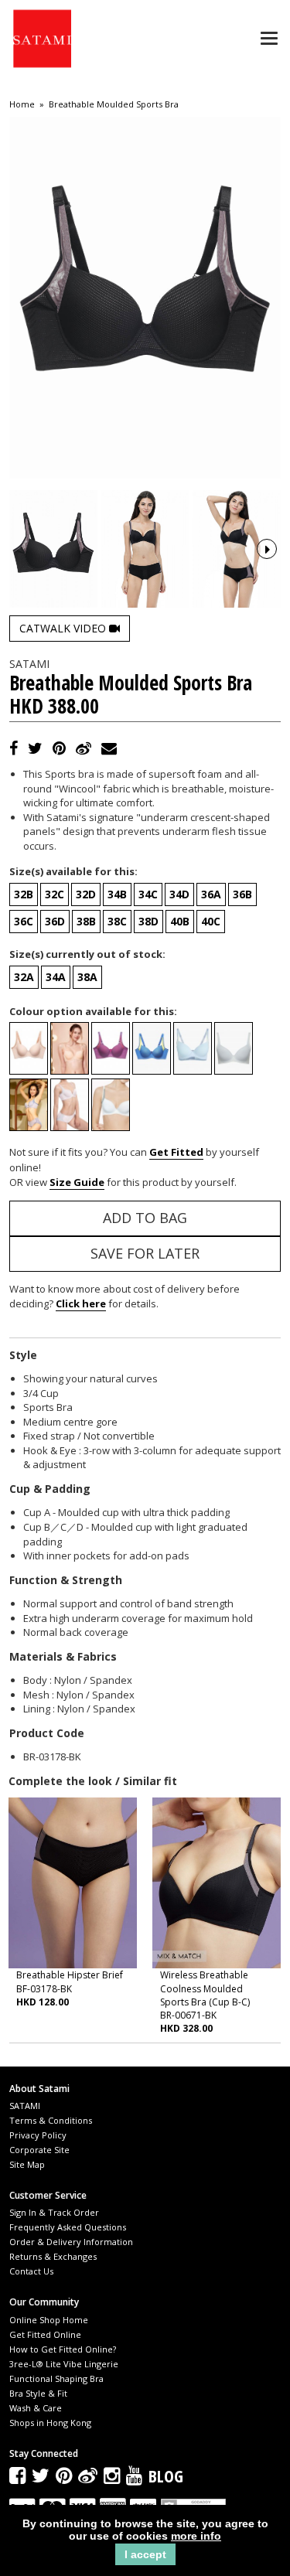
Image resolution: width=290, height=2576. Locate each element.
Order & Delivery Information (71, 2242)
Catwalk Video (64, 628)
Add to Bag (145, 1218)
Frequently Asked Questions (68, 2227)
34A (56, 977)
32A (24, 977)
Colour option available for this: (93, 1011)
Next (267, 549)
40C (211, 921)
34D (179, 894)
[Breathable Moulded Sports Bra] (53, 549)
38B (86, 921)
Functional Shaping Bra (56, 2378)
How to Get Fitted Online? (63, 2349)
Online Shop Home (49, 2320)
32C (55, 894)
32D (86, 894)
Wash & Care (36, 2408)
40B (180, 921)
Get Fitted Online (45, 2334)
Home (22, 104)
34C (148, 894)
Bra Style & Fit (38, 2393)
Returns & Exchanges (53, 2256)
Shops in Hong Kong (50, 2423)
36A (211, 894)
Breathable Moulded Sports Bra (114, 104)
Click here (81, 1303)
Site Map (27, 2164)
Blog (166, 2475)
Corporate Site (39, 2150)
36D (55, 921)
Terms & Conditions (51, 2120)
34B (117, 894)
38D (148, 921)
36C (24, 921)
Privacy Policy (38, 2135)
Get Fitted (176, 1152)
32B (24, 894)
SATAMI (25, 2106)
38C (117, 921)
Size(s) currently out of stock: (87, 954)
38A (87, 977)
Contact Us (31, 2271)
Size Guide (77, 1182)
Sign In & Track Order (54, 2212)
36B (242, 894)
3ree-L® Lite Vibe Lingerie (64, 2364)
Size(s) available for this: (73, 871)
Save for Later (145, 1253)
